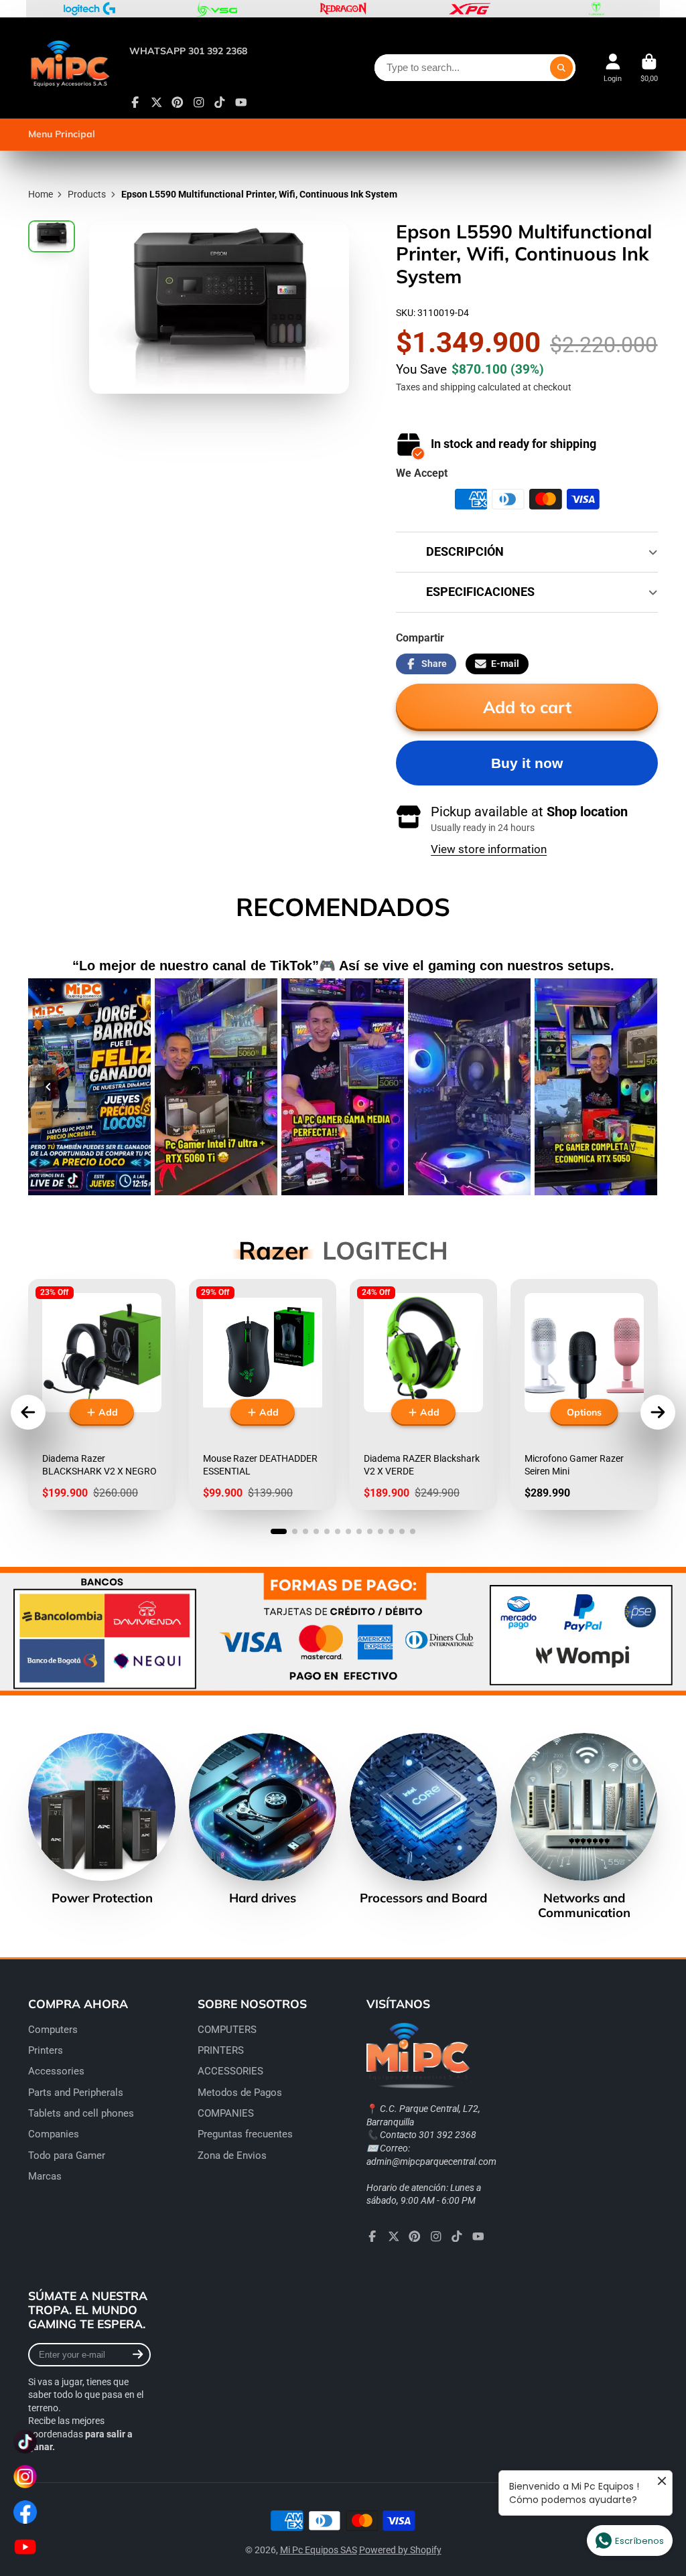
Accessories (56, 2071)
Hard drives (263, 1819)
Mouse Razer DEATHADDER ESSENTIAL (263, 1394)
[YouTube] (241, 102)
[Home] (69, 68)
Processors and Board (423, 1819)
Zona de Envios (232, 2155)
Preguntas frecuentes (245, 2134)
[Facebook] (135, 102)
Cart (649, 68)
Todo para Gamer (67, 2155)
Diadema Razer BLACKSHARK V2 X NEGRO (102, 1394)
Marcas (45, 2176)
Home (41, 194)
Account (613, 68)
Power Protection (102, 1819)
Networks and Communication (584, 1826)
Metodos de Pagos (240, 2093)
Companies (54, 2134)
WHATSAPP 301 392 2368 (188, 51)
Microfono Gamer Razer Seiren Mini (584, 1394)
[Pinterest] (178, 102)
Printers (46, 2050)
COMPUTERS (227, 2030)
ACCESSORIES (230, 2071)
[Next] (638, 1087)
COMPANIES (226, 2113)
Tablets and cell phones (81, 2113)
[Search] (561, 68)
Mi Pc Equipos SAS (319, 2550)
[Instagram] (199, 102)
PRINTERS (221, 2050)
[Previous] (48, 1087)
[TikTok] (220, 102)
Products (87, 194)
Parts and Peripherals (76, 2093)
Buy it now (527, 763)
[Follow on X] (157, 102)
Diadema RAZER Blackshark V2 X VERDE (423, 1394)
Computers (53, 2030)
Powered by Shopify (400, 2550)
